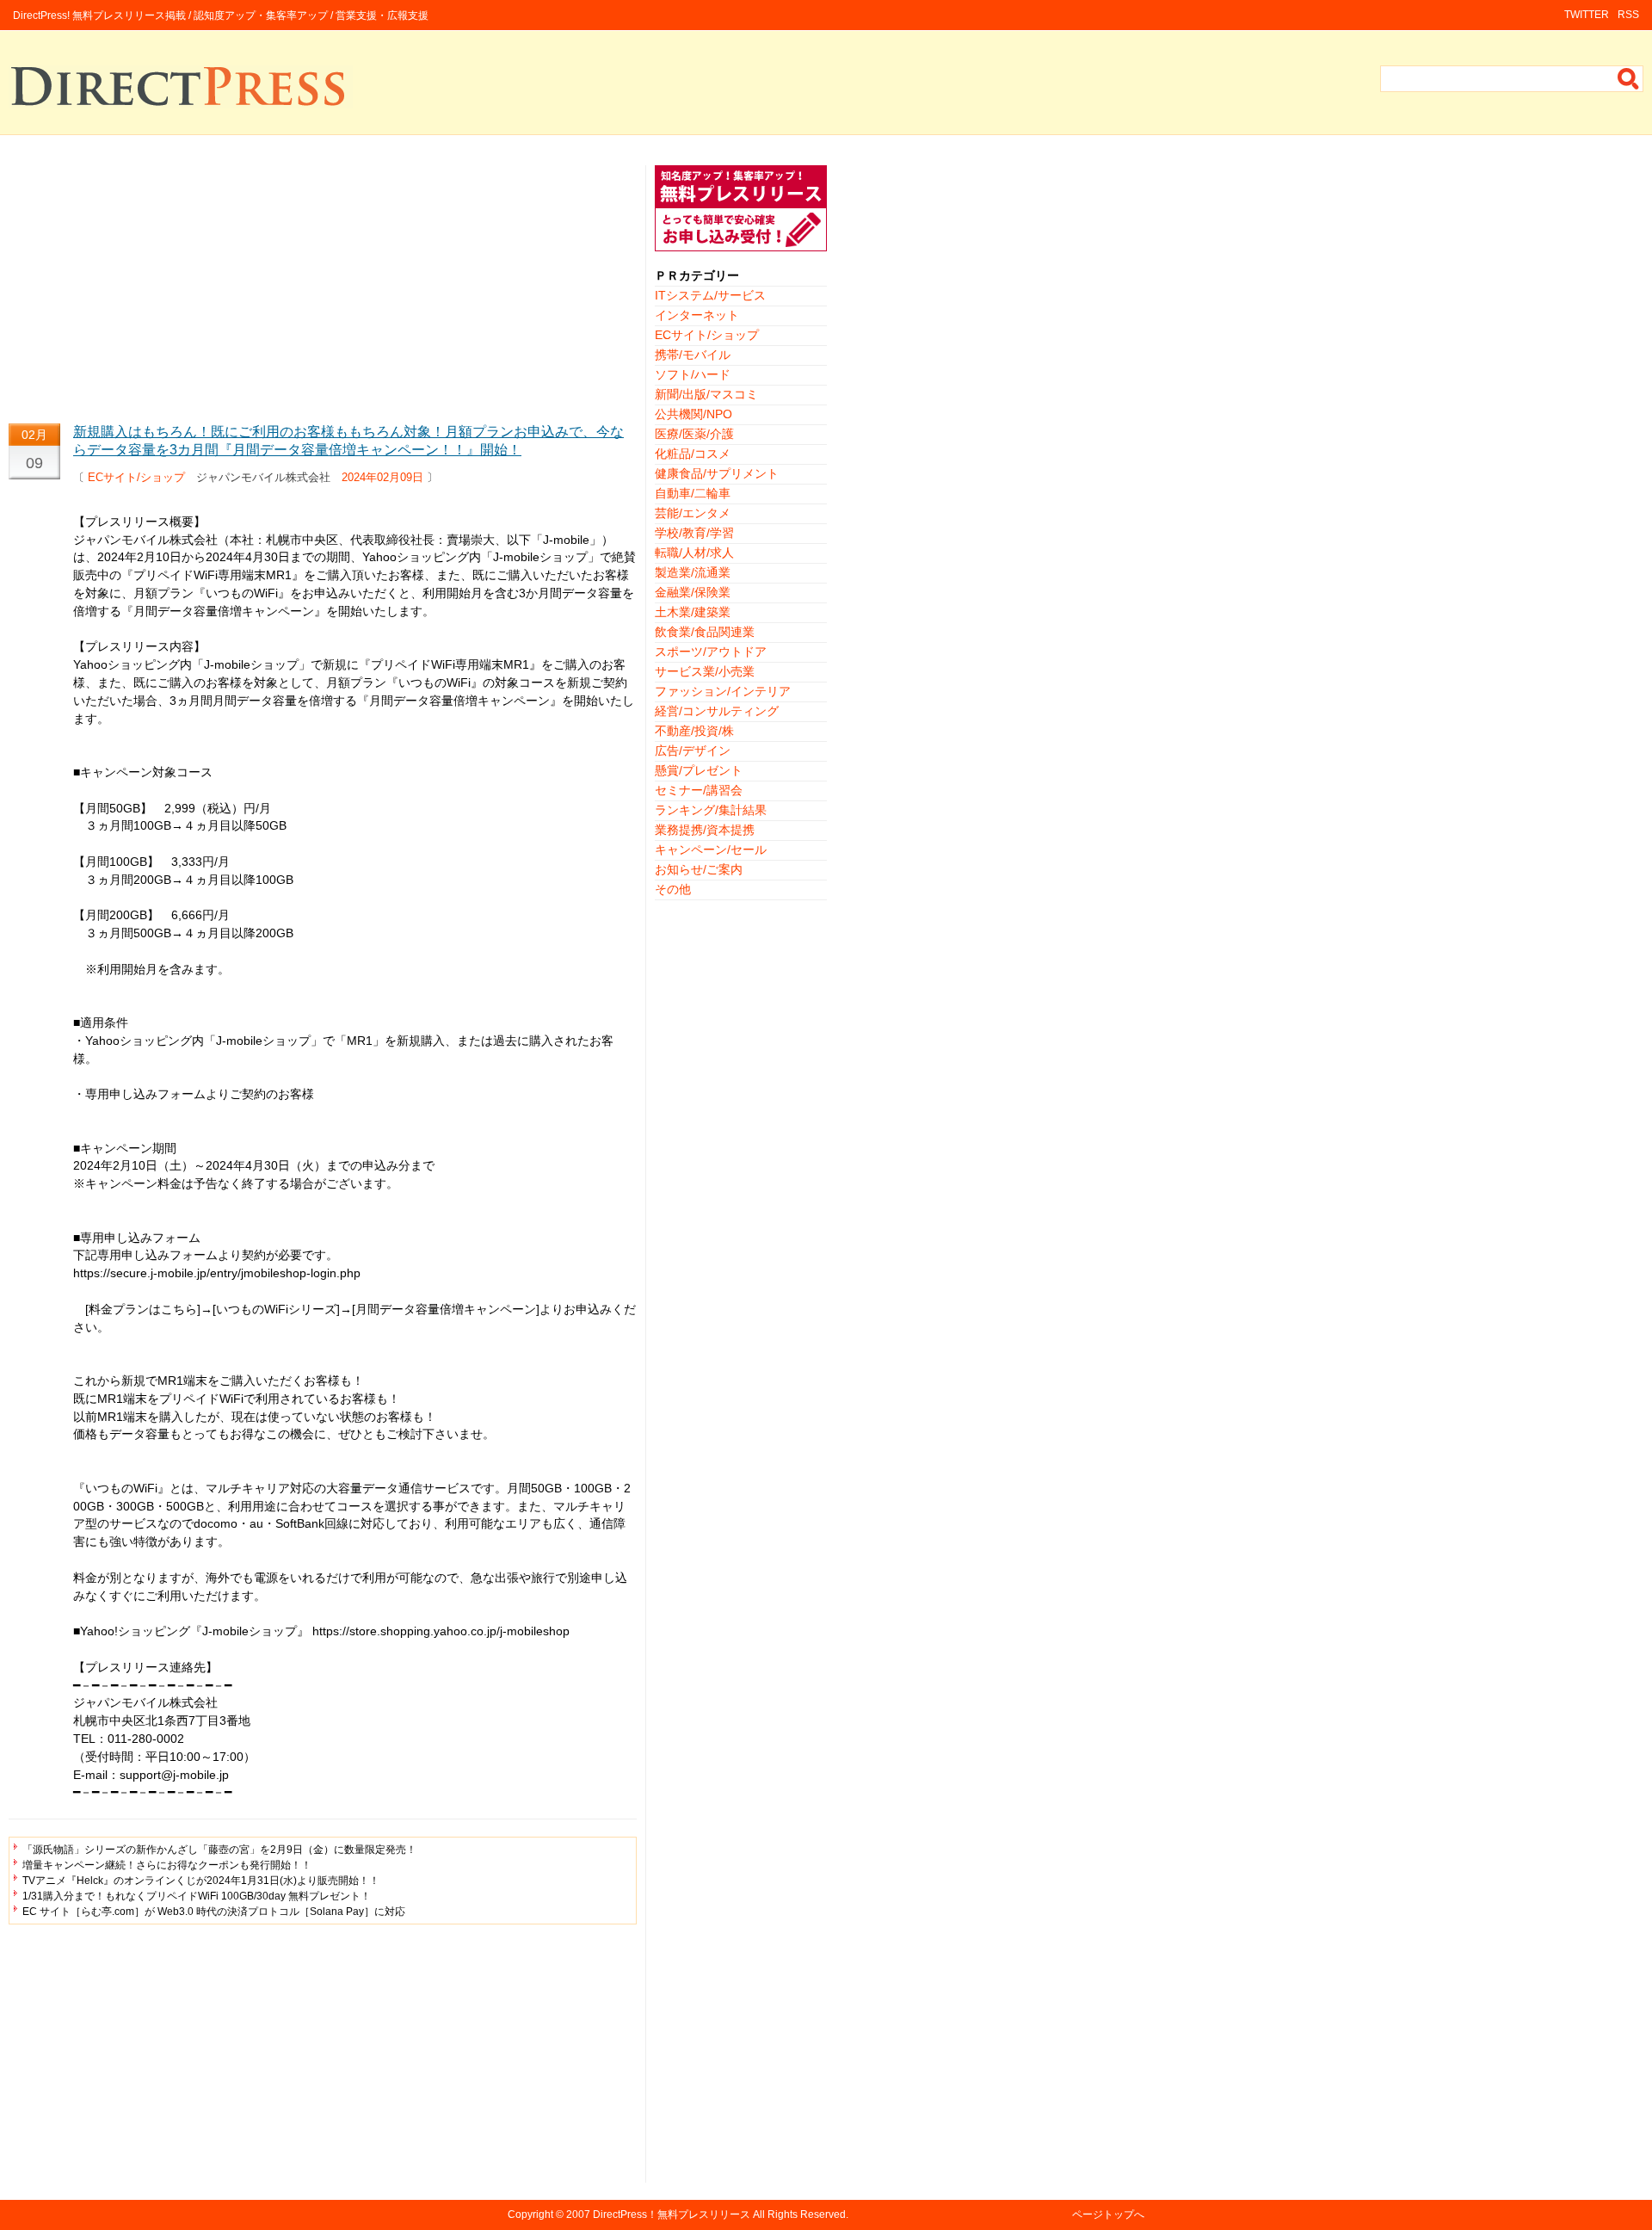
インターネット (697, 315)
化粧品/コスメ (693, 454)
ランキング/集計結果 (711, 810)
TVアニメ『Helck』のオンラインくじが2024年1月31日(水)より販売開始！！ (201, 1881)
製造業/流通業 (693, 572)
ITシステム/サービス (710, 295)
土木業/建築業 (693, 612)
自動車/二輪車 (693, 493)
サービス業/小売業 (705, 671)
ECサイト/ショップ (136, 477)
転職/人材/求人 (694, 553)
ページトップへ (1108, 2215)
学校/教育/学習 (694, 533)
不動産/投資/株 (694, 731)
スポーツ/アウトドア (711, 652)
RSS (1628, 15)
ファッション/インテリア (723, 691)
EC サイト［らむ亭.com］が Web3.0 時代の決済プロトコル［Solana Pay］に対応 (214, 1912)
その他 (673, 889)
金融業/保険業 (693, 592)
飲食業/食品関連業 (705, 632)
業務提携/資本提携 (705, 830)
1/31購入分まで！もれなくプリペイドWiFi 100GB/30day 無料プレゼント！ (197, 1896)
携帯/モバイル (693, 355)
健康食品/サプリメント (717, 473)
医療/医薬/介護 (694, 434)
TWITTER (1587, 15)
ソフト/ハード (693, 374)
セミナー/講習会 (699, 790)
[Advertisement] (323, 286)
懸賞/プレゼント (699, 770)
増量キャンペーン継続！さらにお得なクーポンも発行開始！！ (167, 1865)
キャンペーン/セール (711, 849)
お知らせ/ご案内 (699, 869)
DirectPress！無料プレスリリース (672, 2215)
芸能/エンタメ (693, 513)
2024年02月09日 (382, 477)
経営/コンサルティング (717, 711)
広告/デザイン (693, 751)
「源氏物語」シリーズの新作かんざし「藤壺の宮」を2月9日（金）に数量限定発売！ (219, 1850)
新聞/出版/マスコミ (706, 394)
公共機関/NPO (693, 414)
